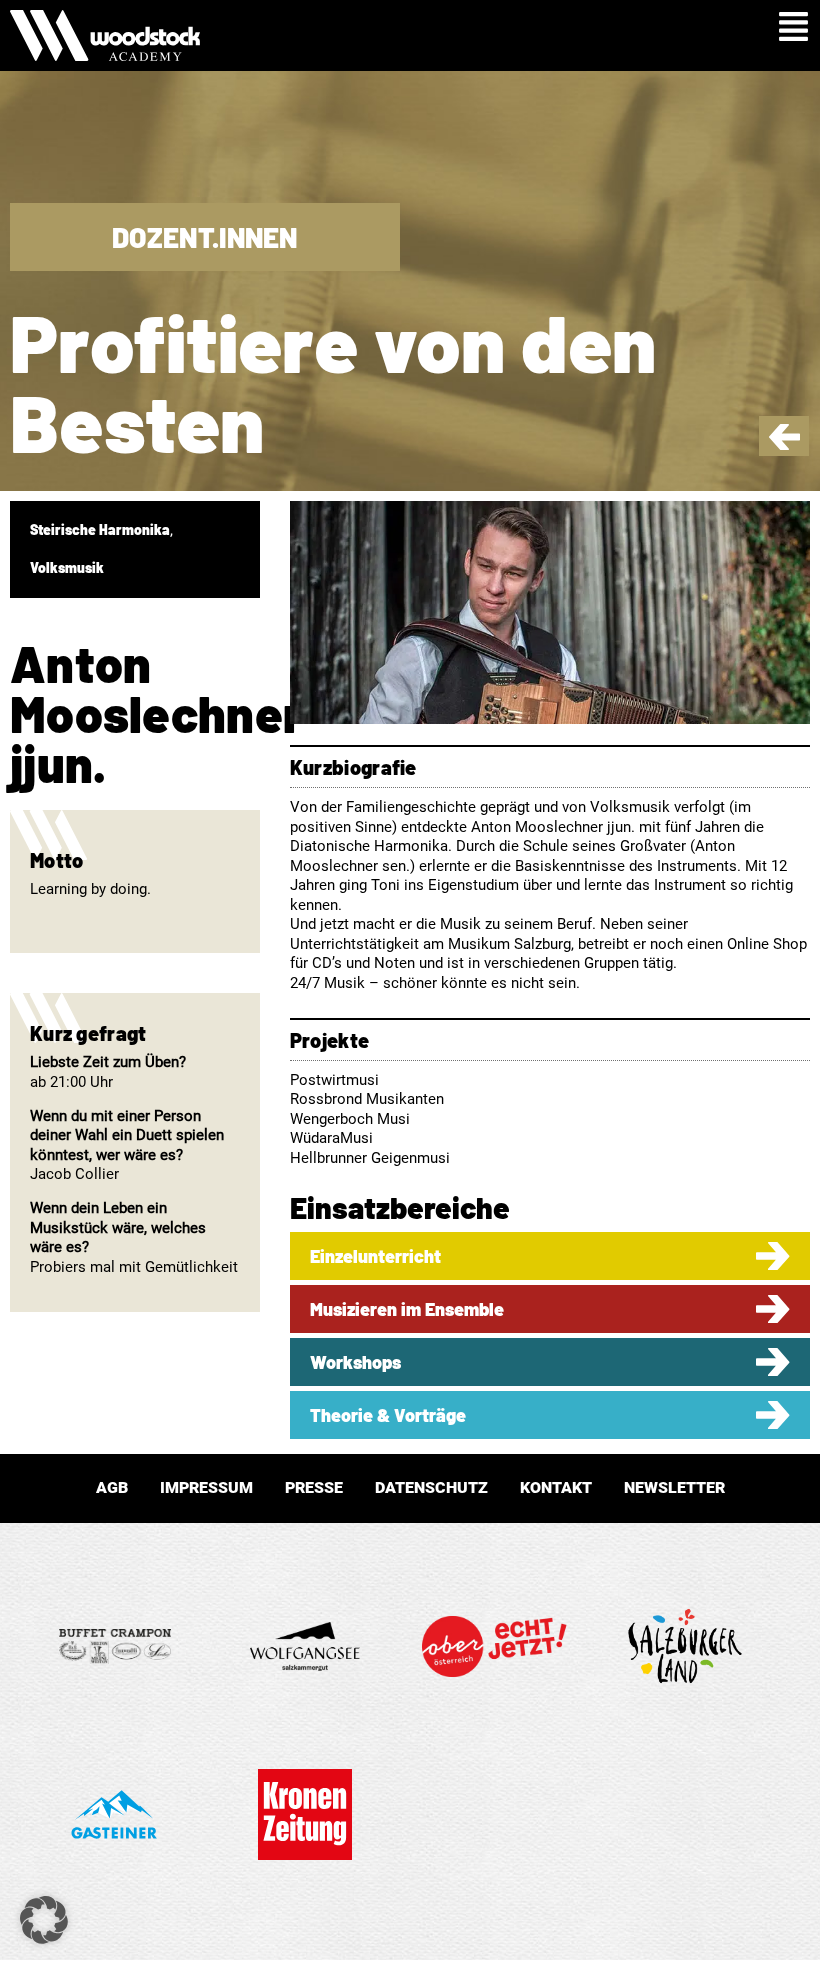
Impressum (206, 1487)
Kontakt (556, 1487)
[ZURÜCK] (784, 445)
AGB (112, 1487)
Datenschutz (431, 1487)
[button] (44, 1920)
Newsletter (674, 1487)
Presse (314, 1487)
